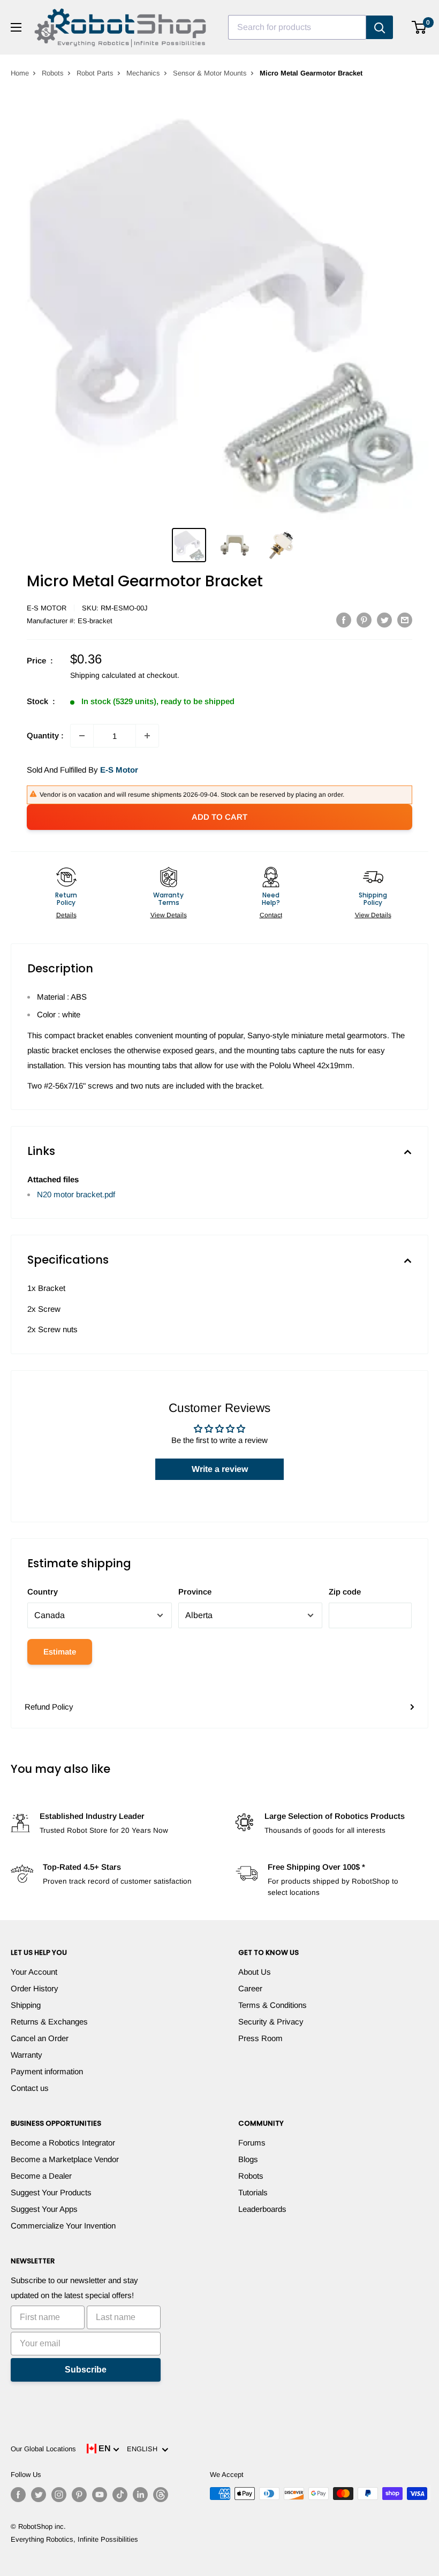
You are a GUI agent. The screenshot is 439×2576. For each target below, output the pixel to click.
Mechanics (143, 73)
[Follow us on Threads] (161, 2495)
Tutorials (253, 2192)
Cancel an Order (40, 2038)
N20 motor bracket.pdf (76, 1194)
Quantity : (45, 735)
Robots (53, 73)
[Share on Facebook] (344, 620)
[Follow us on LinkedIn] (140, 2495)
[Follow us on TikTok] (120, 2495)
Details (66, 915)
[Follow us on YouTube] (100, 2495)
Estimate (60, 1652)
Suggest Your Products (51, 2192)
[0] (419, 27)
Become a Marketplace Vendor (65, 2159)
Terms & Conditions (273, 2005)
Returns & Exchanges (49, 2022)
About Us (255, 1972)
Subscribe (86, 2370)
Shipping (26, 2005)
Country (43, 1592)
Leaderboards (262, 2209)
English (144, 2449)
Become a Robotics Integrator (63, 2143)
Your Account (34, 1972)
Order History (35, 1988)
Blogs (248, 2159)
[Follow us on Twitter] (39, 2495)
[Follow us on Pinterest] (79, 2495)
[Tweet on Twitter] (384, 620)
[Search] (380, 27)
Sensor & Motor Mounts (210, 73)
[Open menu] (16, 27)
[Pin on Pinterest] (364, 620)
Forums (252, 2143)
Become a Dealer (41, 2176)
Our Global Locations (43, 2449)
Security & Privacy (271, 2022)
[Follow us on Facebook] (18, 2495)
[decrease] (82, 736)
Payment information (47, 2071)
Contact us (30, 2088)
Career (250, 1988)
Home (20, 73)
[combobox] (297, 27)
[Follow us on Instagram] (59, 2495)
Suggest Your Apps (44, 2209)
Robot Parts (95, 73)
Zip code (345, 1592)
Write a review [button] (220, 1469)
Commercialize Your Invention (63, 2226)
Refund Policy (49, 1707)
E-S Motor (47, 608)
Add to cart (219, 817)
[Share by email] (405, 620)
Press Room (260, 2038)
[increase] (147, 736)
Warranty (27, 2055)
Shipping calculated (103, 675)
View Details (169, 915)
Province (195, 1592)
